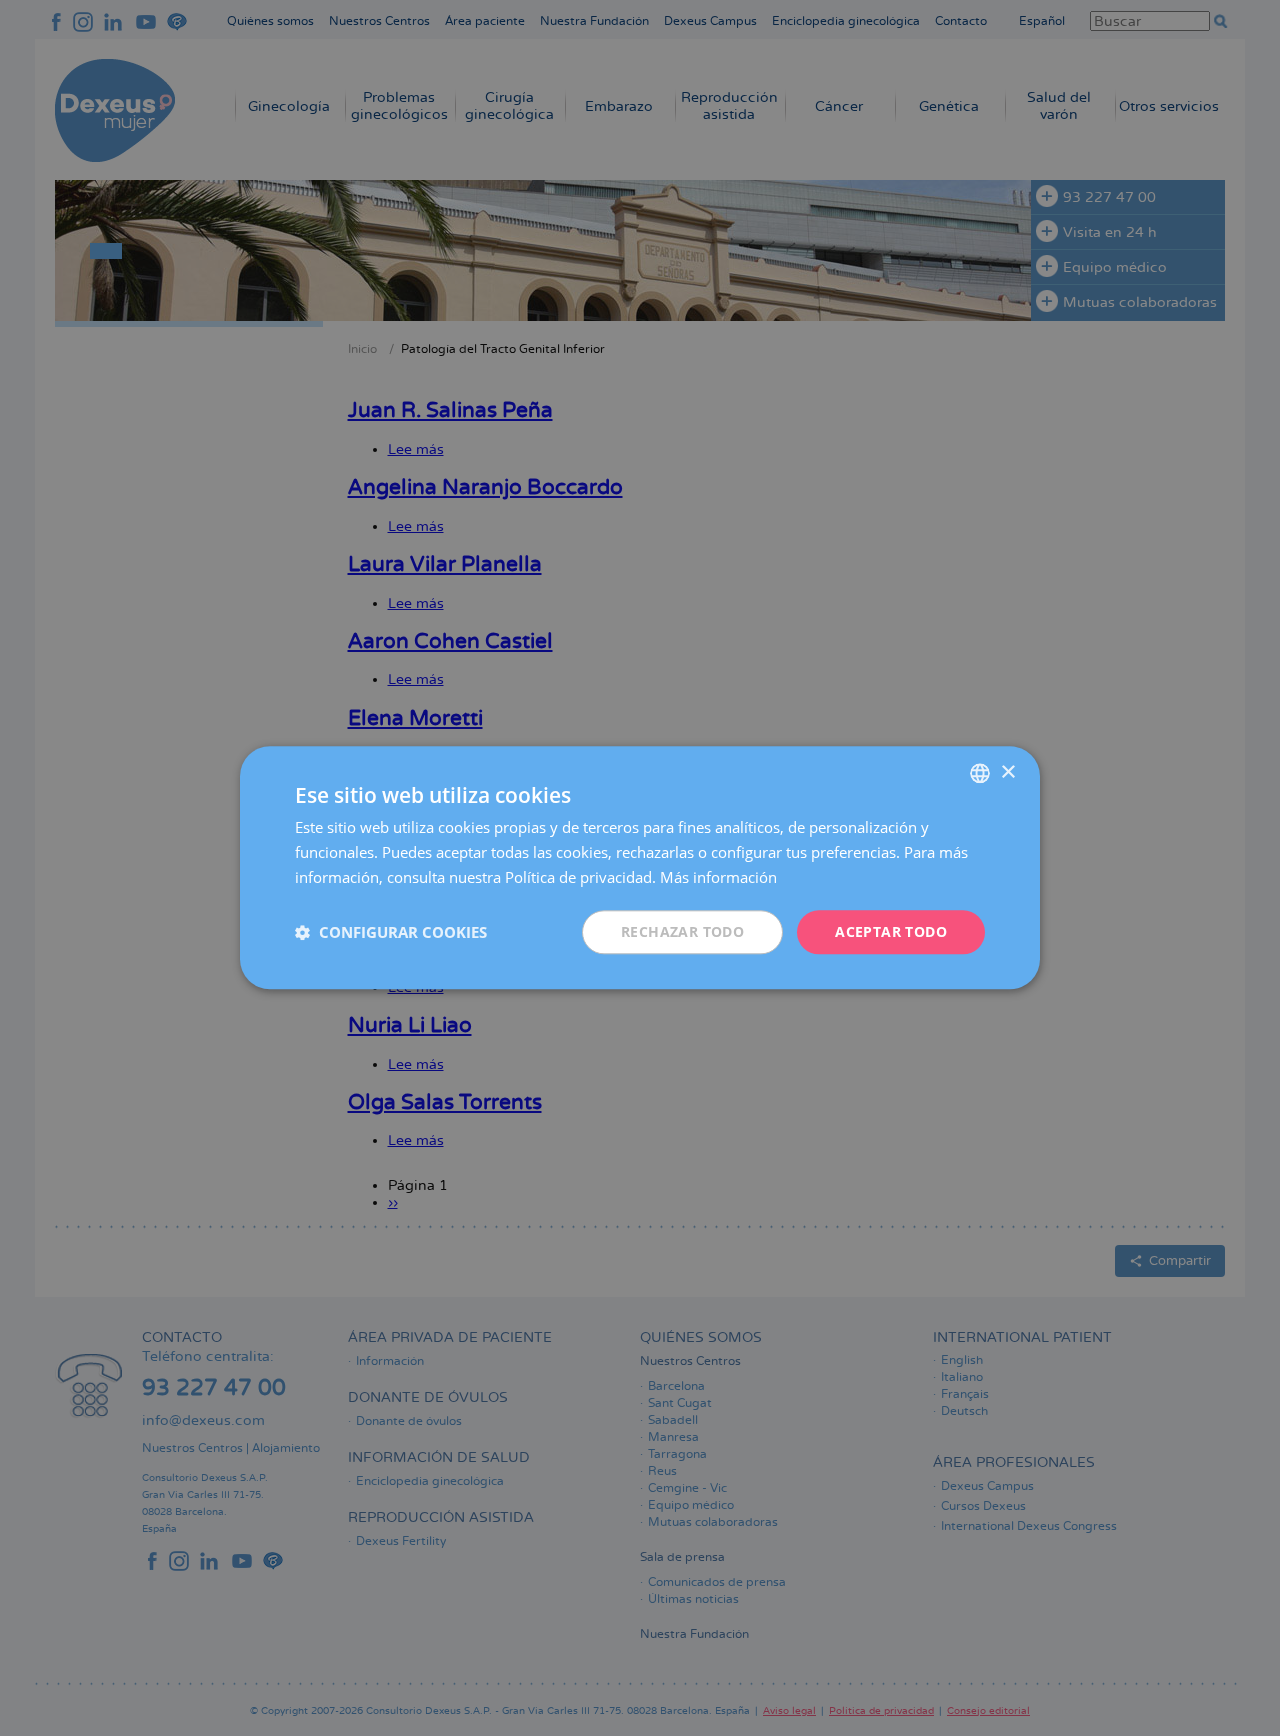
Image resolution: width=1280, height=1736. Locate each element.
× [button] (1007, 772)
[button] (391, 932)
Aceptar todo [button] (891, 931)
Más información (718, 877)
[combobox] (980, 773)
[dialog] (640, 867)
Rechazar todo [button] (682, 931)
